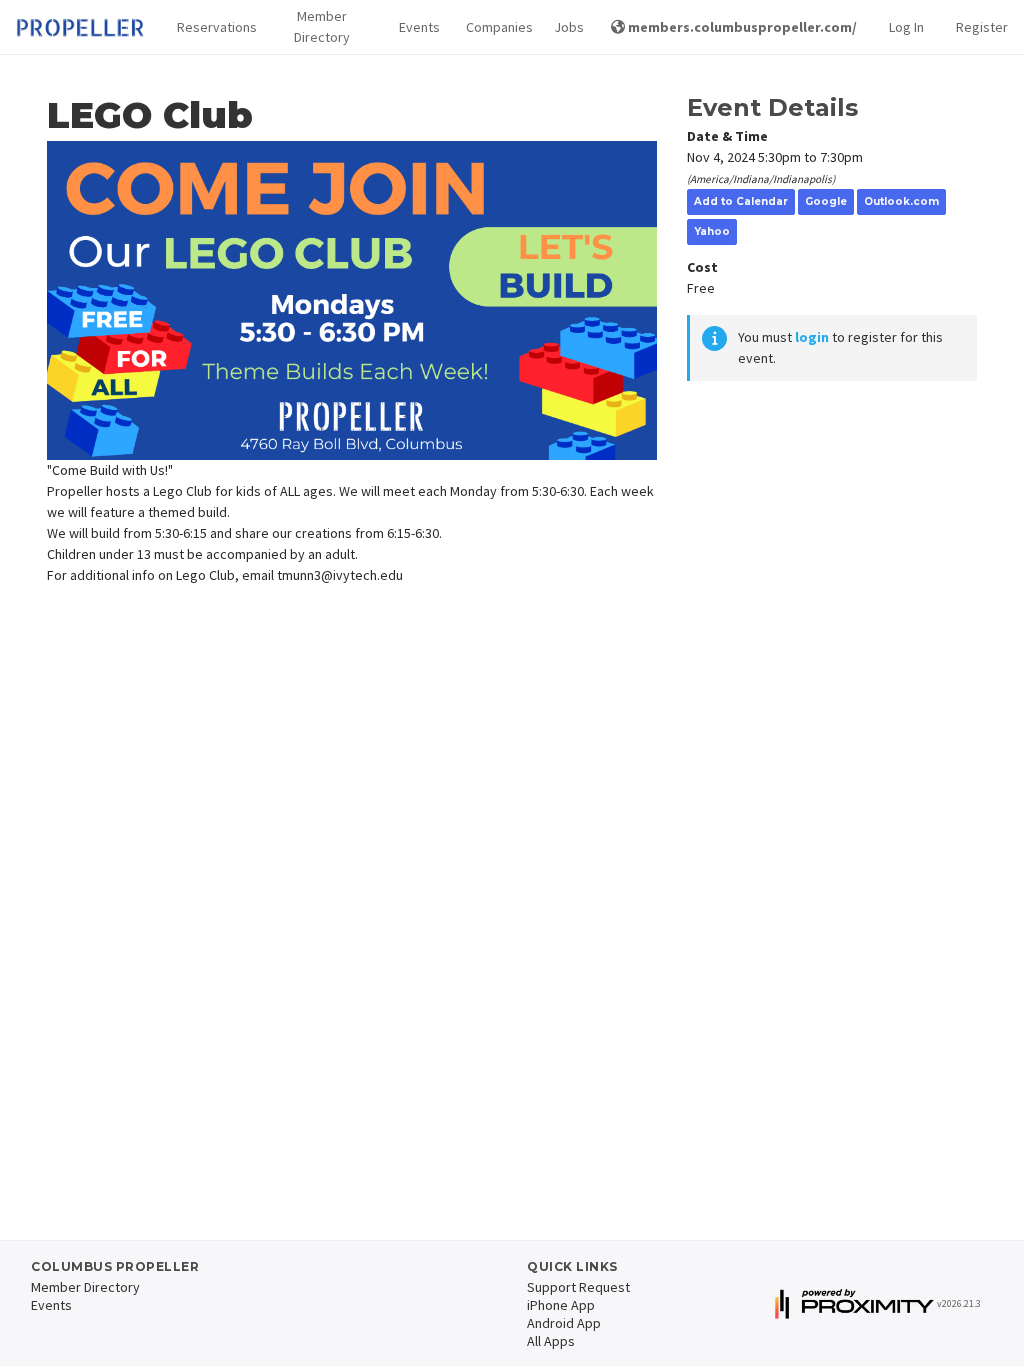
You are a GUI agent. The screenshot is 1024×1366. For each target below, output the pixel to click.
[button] (210, 27)
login (812, 337)
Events (416, 27)
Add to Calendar (741, 201)
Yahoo (712, 231)
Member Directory (322, 26)
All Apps (551, 1341)
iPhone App (561, 1305)
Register (982, 27)
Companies (494, 27)
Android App (564, 1323)
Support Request (578, 1287)
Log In (906, 27)
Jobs (566, 27)
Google (826, 201)
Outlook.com (901, 201)
